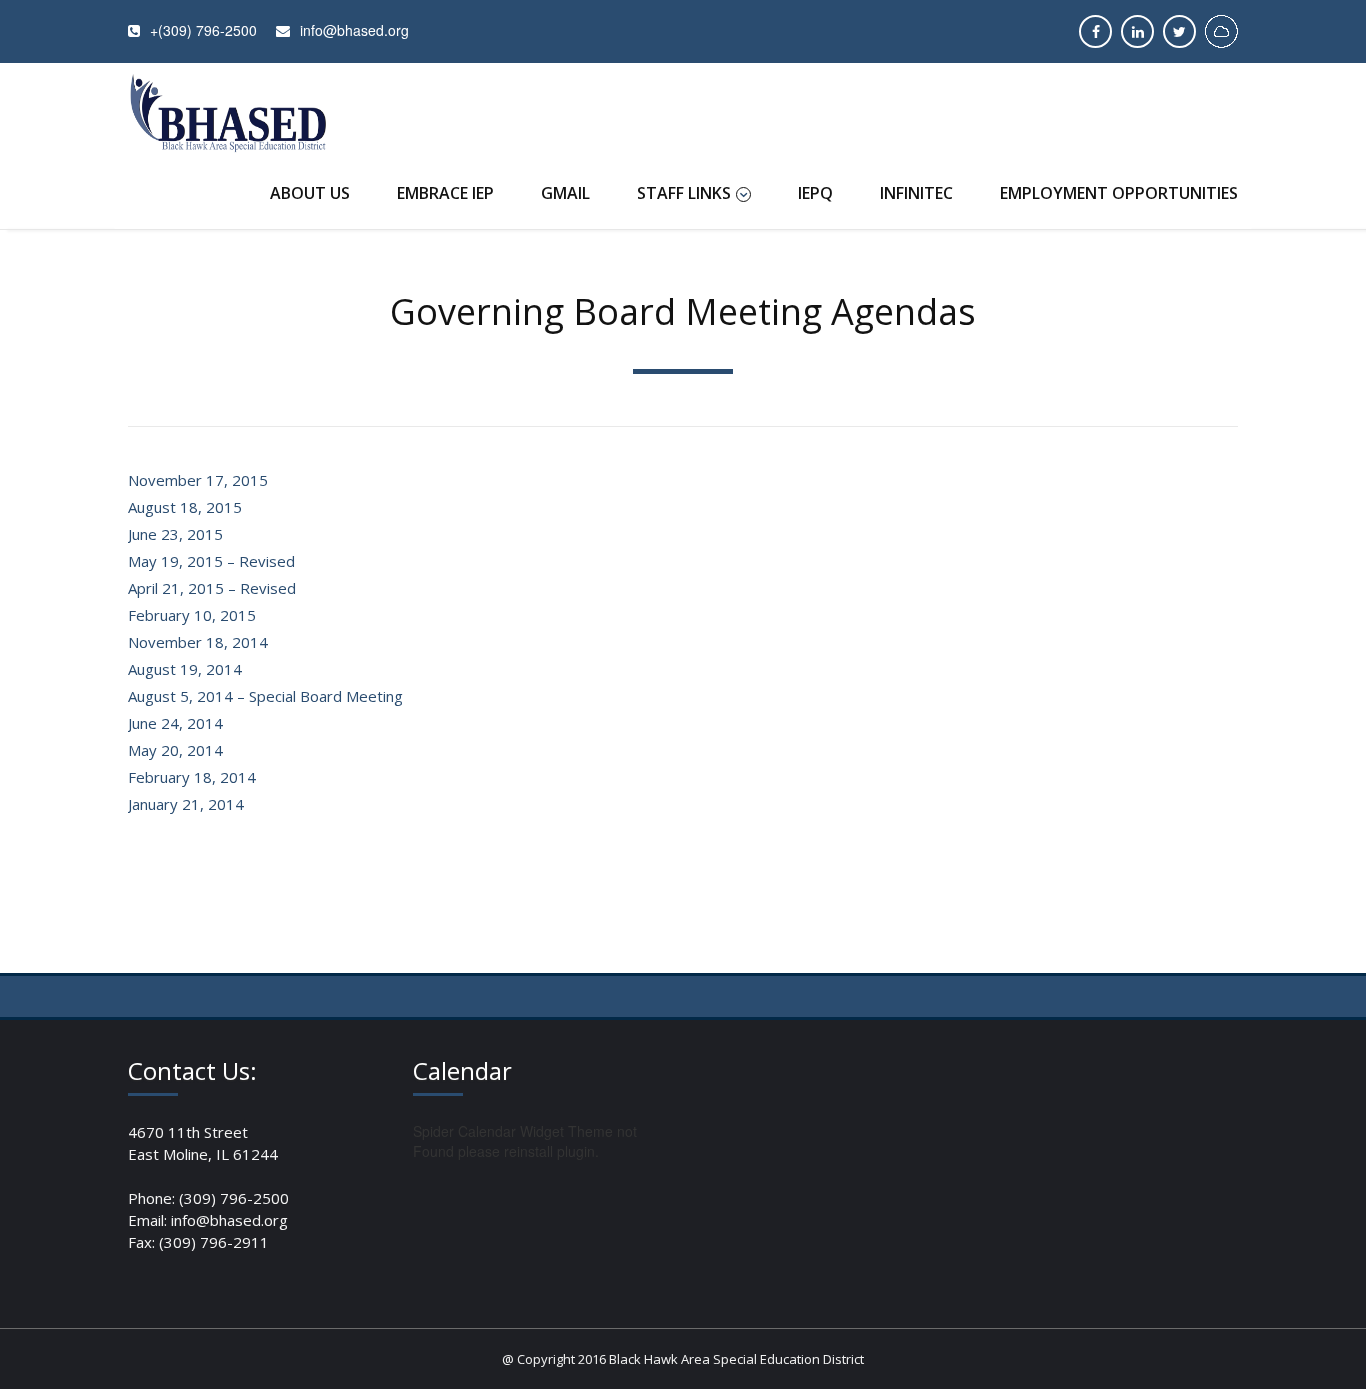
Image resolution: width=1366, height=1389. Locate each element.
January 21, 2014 (186, 804)
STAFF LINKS (684, 193)
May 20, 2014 (175, 750)
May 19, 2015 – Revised (211, 561)
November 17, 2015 (198, 480)
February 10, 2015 (192, 615)
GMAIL (565, 193)
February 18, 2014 (192, 777)
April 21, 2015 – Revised (212, 588)
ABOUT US (310, 193)
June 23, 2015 (175, 534)
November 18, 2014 (198, 642)
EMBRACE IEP (445, 193)
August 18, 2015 (185, 507)
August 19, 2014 (185, 669)
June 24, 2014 (175, 723)
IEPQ (815, 193)
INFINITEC (916, 193)
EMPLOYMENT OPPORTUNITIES (1119, 193)
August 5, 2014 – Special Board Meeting (265, 696)
